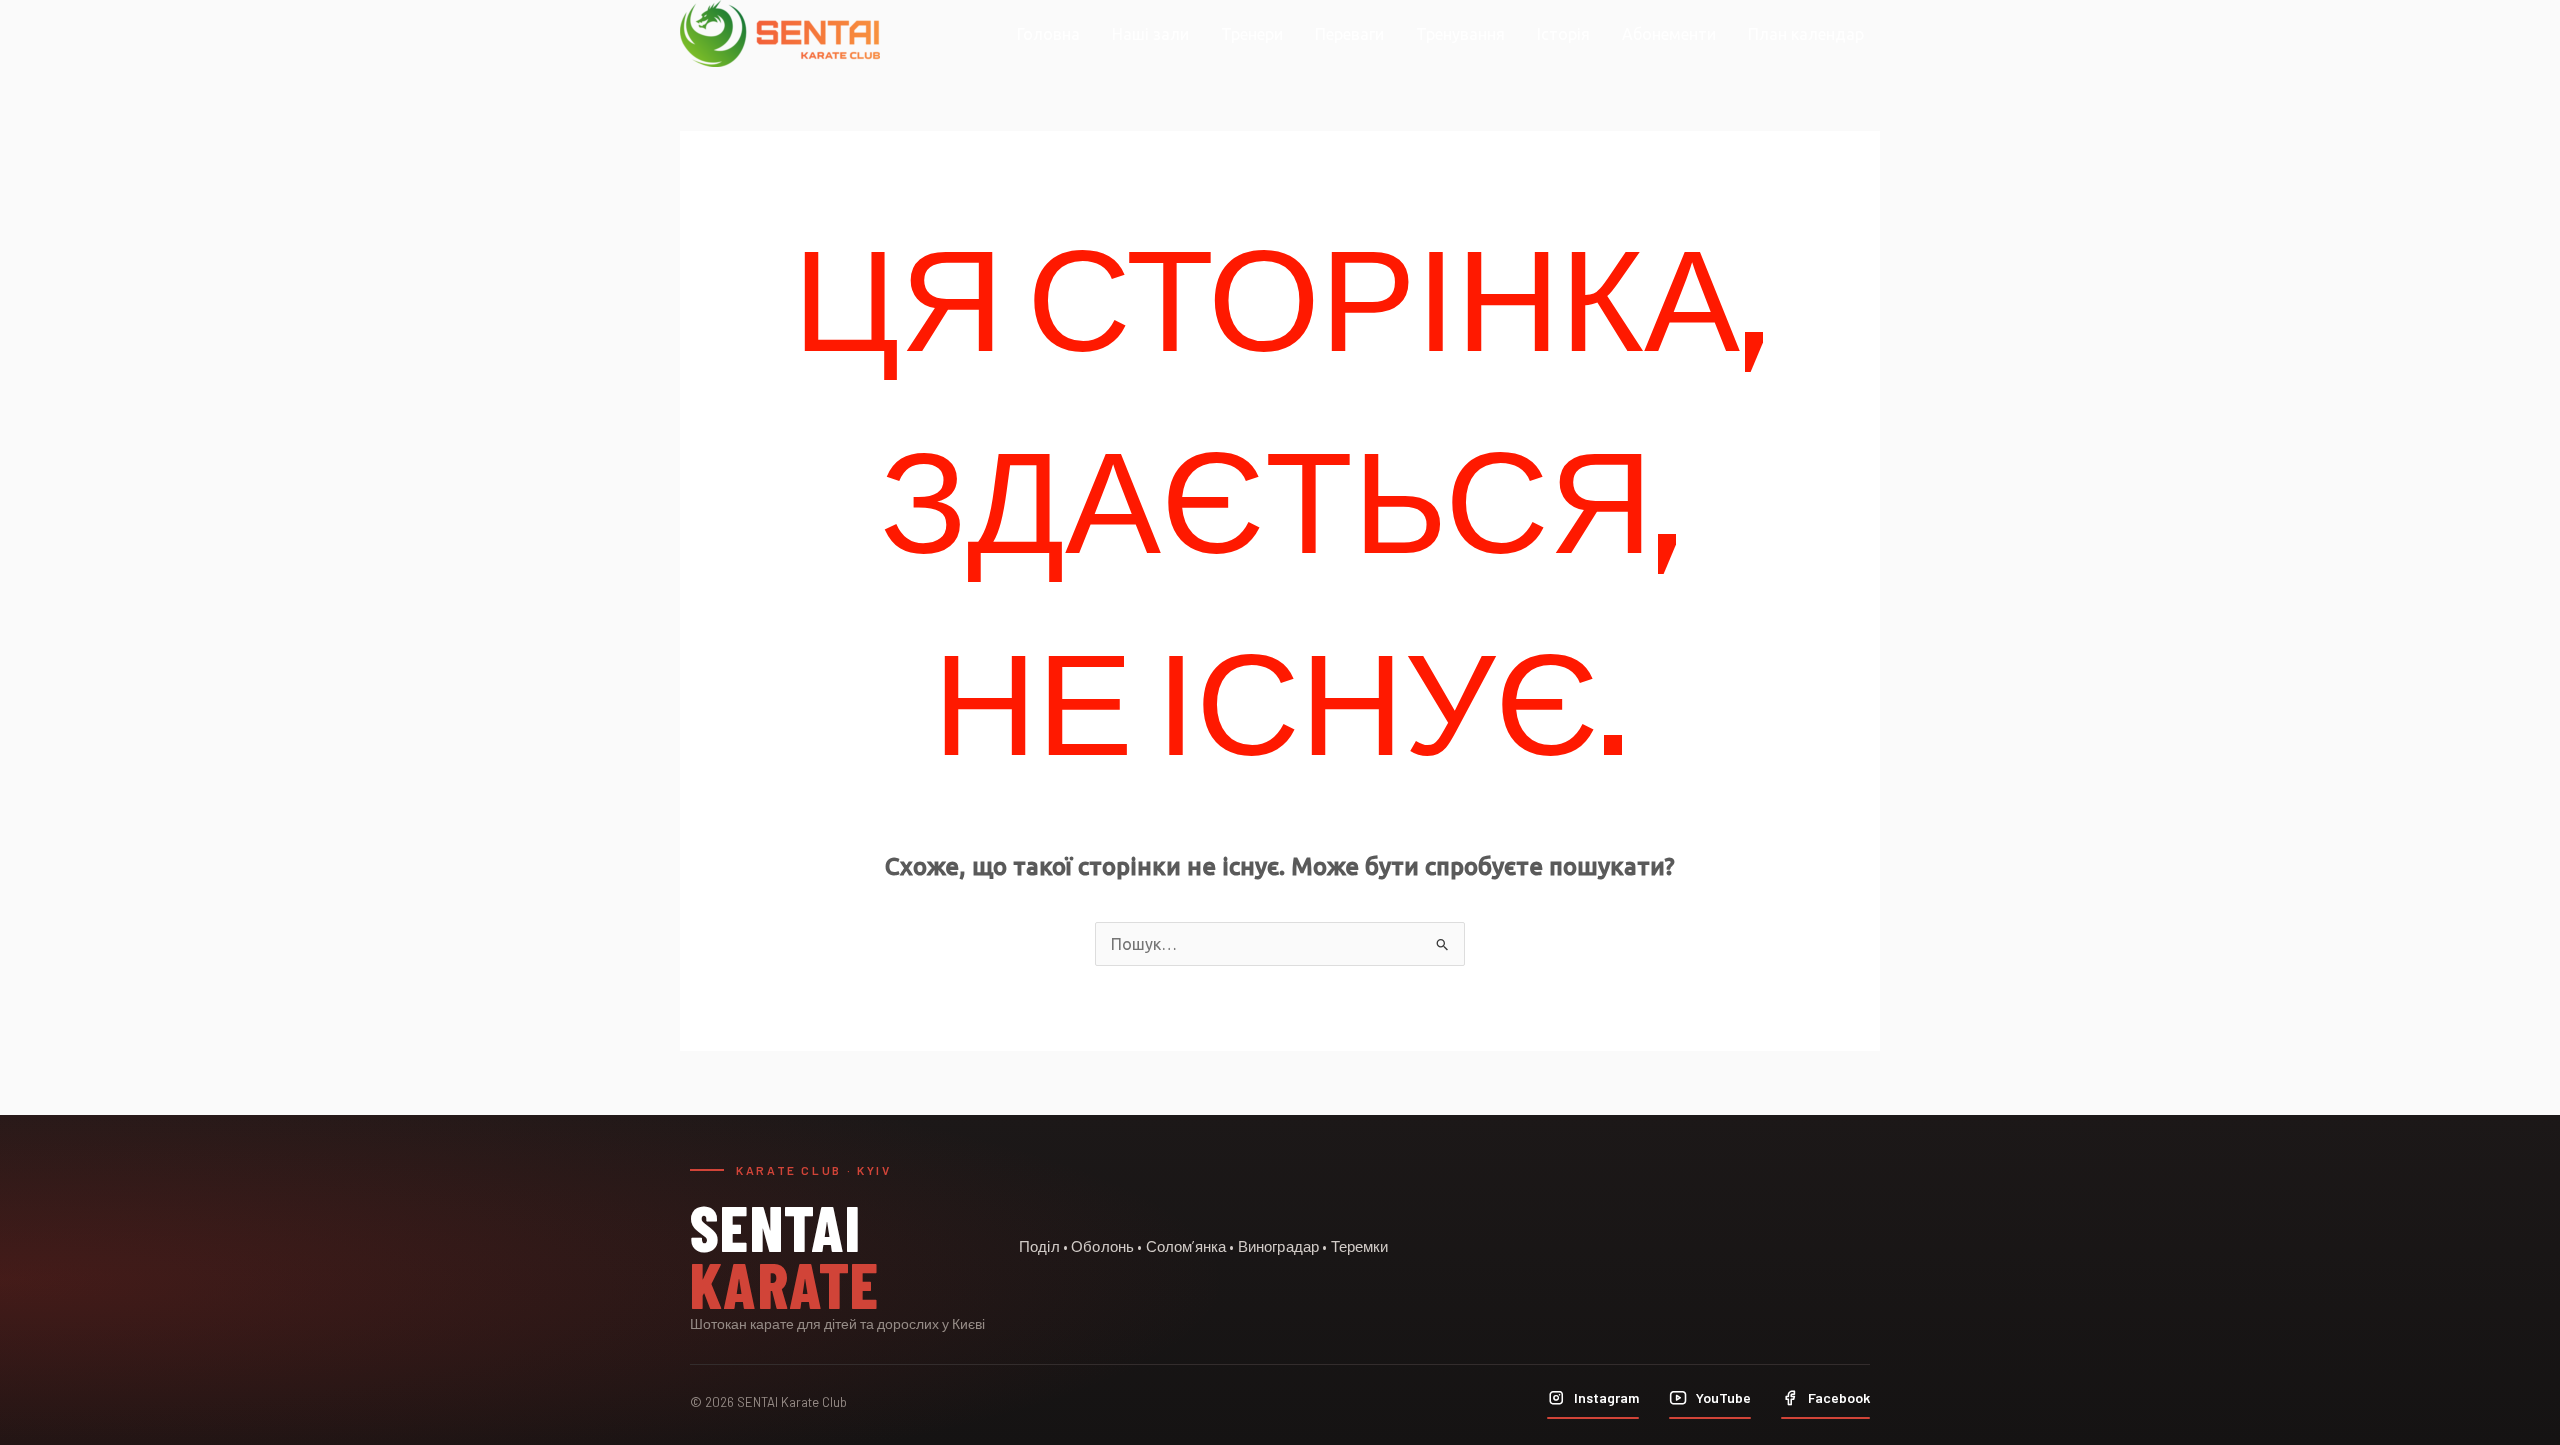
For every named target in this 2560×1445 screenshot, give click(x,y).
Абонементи (1669, 34)
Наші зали (1150, 34)
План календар (1806, 34)
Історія (1563, 34)
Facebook (1839, 1397)
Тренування (1460, 34)
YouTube (1723, 1397)
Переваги (1349, 34)
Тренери (1252, 34)
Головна (1048, 34)
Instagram (1606, 1397)
